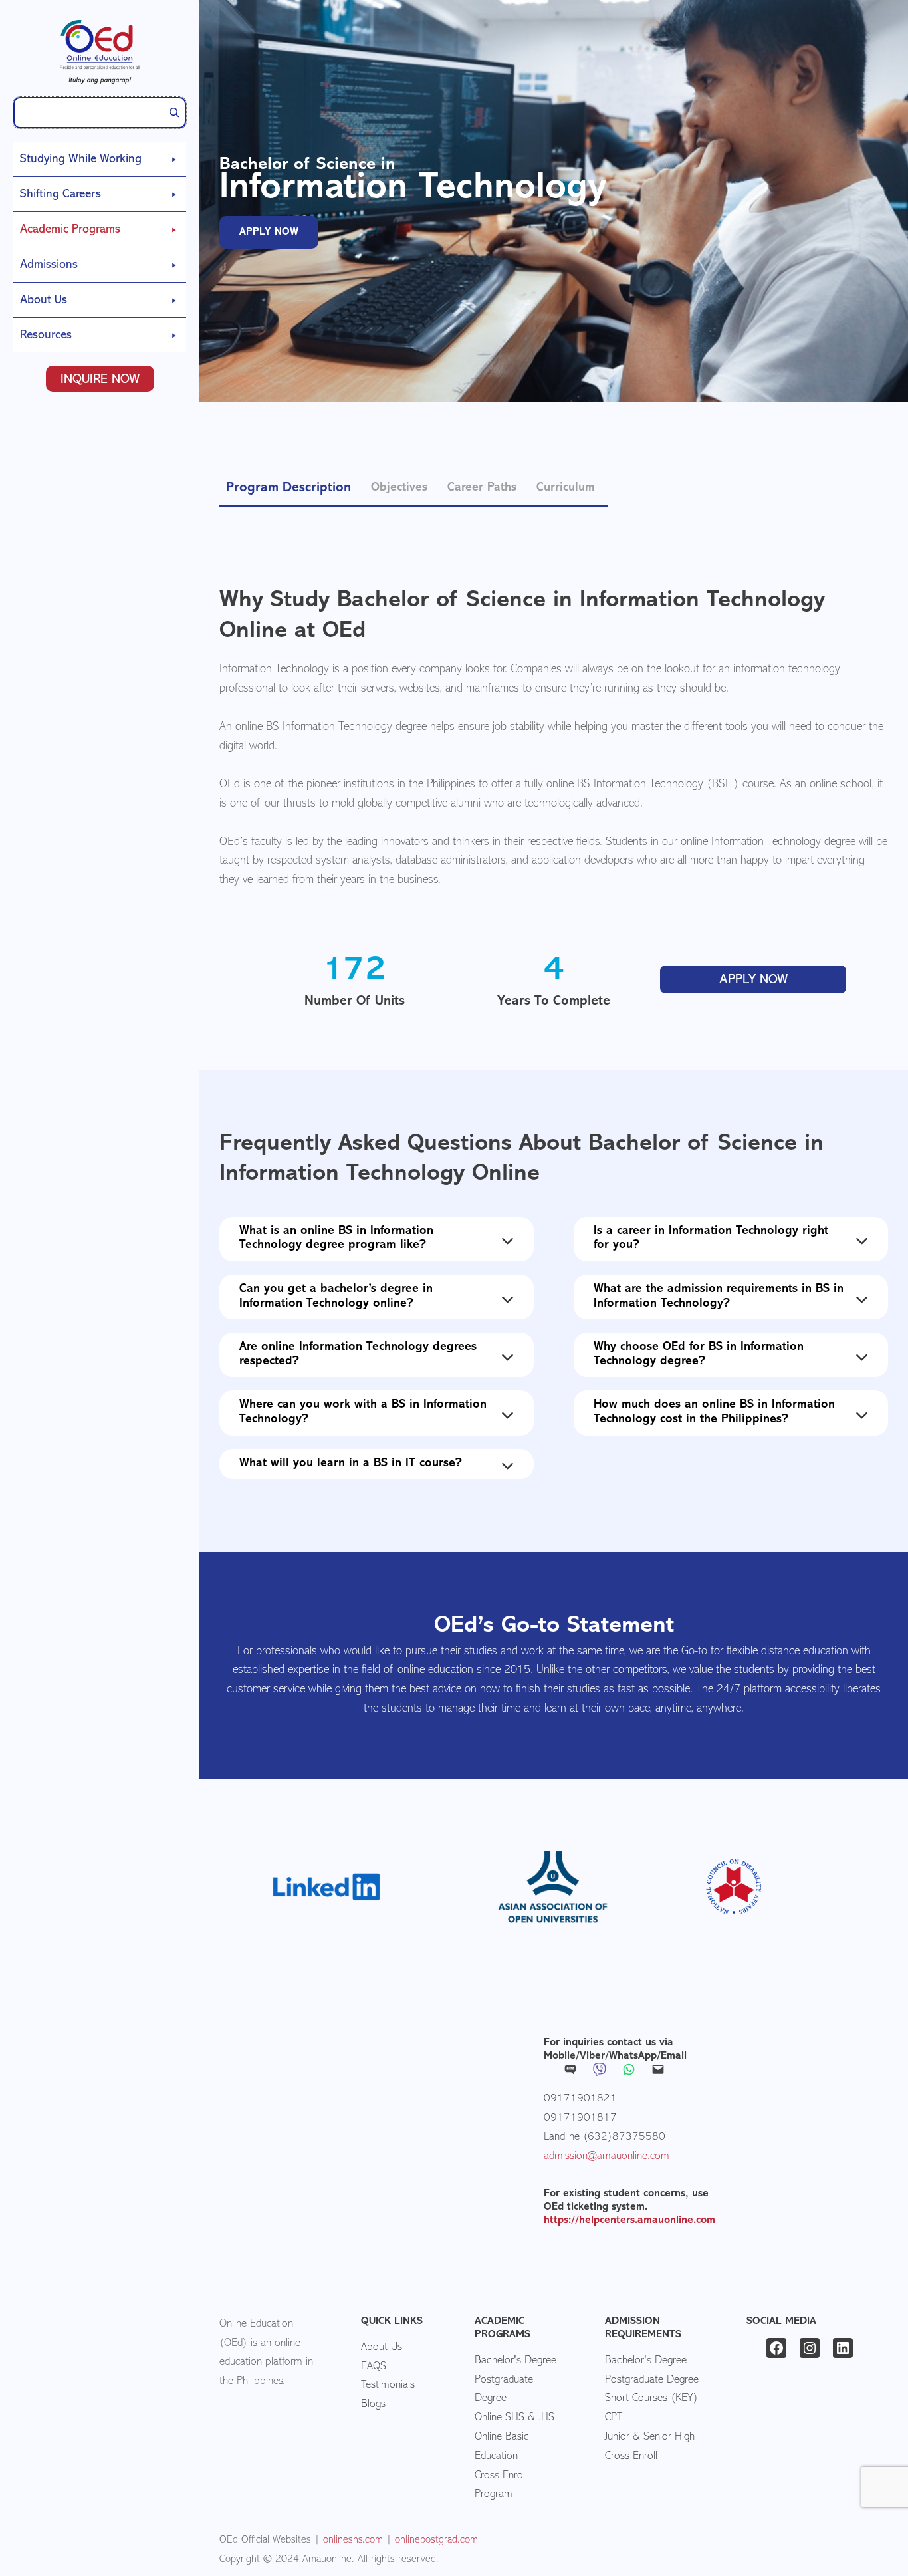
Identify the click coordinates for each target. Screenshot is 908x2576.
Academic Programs (70, 230)
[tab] (288, 487)
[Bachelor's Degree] (515, 2361)
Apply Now (753, 980)
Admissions (49, 265)
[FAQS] (374, 2367)
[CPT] (614, 2418)
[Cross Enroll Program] (520, 2486)
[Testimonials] (388, 2385)
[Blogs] (373, 2405)
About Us (44, 301)
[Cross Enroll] (631, 2457)
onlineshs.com (353, 2540)
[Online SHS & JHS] (514, 2418)
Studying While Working (81, 160)
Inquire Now (100, 380)
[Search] (174, 113)
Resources (46, 336)
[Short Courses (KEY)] (651, 2399)
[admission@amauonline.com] (607, 2157)
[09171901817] (580, 2118)
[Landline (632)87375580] (605, 2137)
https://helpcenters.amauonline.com (629, 2220)
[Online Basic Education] (520, 2447)
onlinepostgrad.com (436, 2540)
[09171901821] (580, 2099)
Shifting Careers (60, 195)
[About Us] (382, 2348)
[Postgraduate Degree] (520, 2390)
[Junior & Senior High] (650, 2437)
